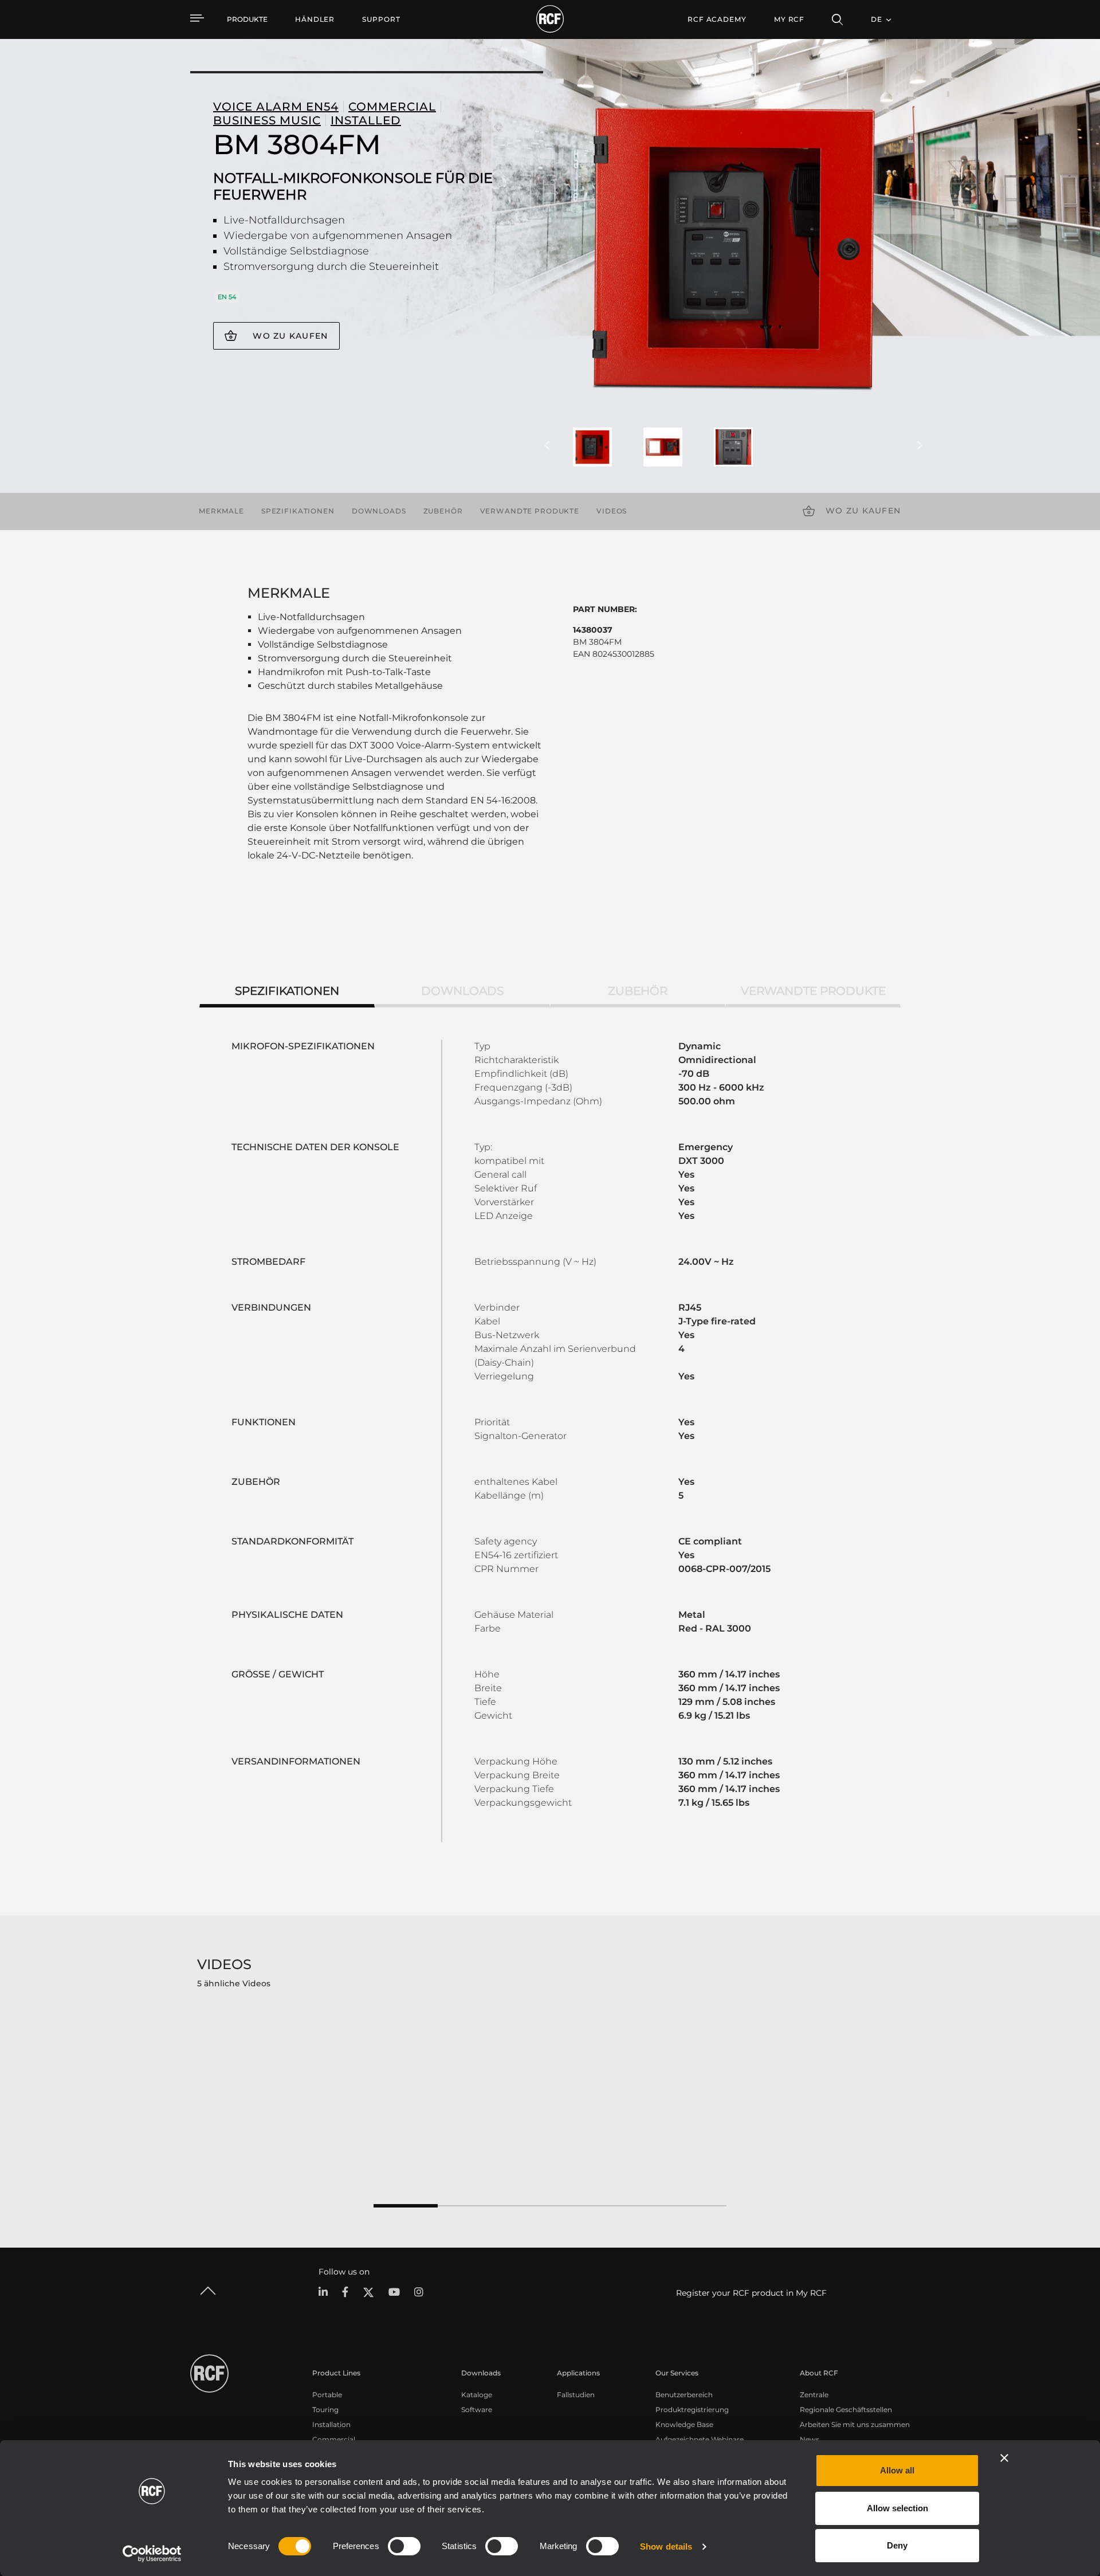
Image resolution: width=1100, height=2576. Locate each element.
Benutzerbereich (684, 2395)
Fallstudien (576, 2395)
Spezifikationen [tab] (287, 991)
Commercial (334, 2439)
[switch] (404, 2546)
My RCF (789, 19)
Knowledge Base (684, 2424)
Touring (325, 2410)
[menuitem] (315, 19)
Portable (327, 2395)
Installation (331, 2424)
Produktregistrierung (692, 2410)
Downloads (379, 511)
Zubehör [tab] (638, 991)
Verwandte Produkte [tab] (813, 991)
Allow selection (897, 2508)
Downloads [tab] (462, 991)
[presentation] (547, 446)
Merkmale (221, 511)
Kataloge (477, 2395)
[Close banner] (1004, 2458)
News (810, 2439)
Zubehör (443, 511)
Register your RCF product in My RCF (751, 2293)
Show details (666, 2546)
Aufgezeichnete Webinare (700, 2439)
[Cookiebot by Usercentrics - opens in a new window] (152, 2554)
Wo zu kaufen (290, 336)
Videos (612, 511)
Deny (897, 2545)
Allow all (897, 2470)
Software (477, 2410)
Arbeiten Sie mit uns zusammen (855, 2424)
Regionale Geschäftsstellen (846, 2410)
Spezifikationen (298, 511)
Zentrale (814, 2395)
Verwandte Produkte (530, 511)
